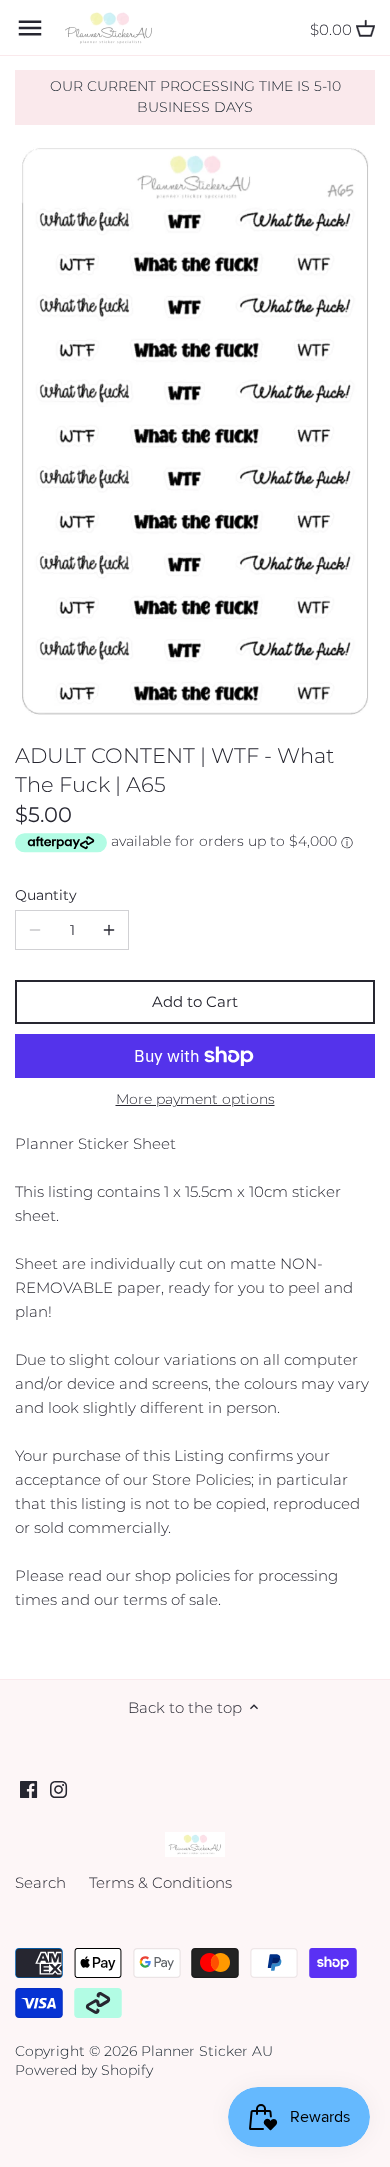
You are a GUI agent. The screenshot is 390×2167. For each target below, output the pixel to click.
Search (40, 1882)
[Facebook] (28, 1788)
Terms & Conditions (160, 1882)
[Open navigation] (30, 28)
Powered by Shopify (84, 2070)
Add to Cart (195, 1001)
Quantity (46, 895)
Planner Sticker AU (207, 2051)
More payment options (195, 1099)
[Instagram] (58, 1788)
